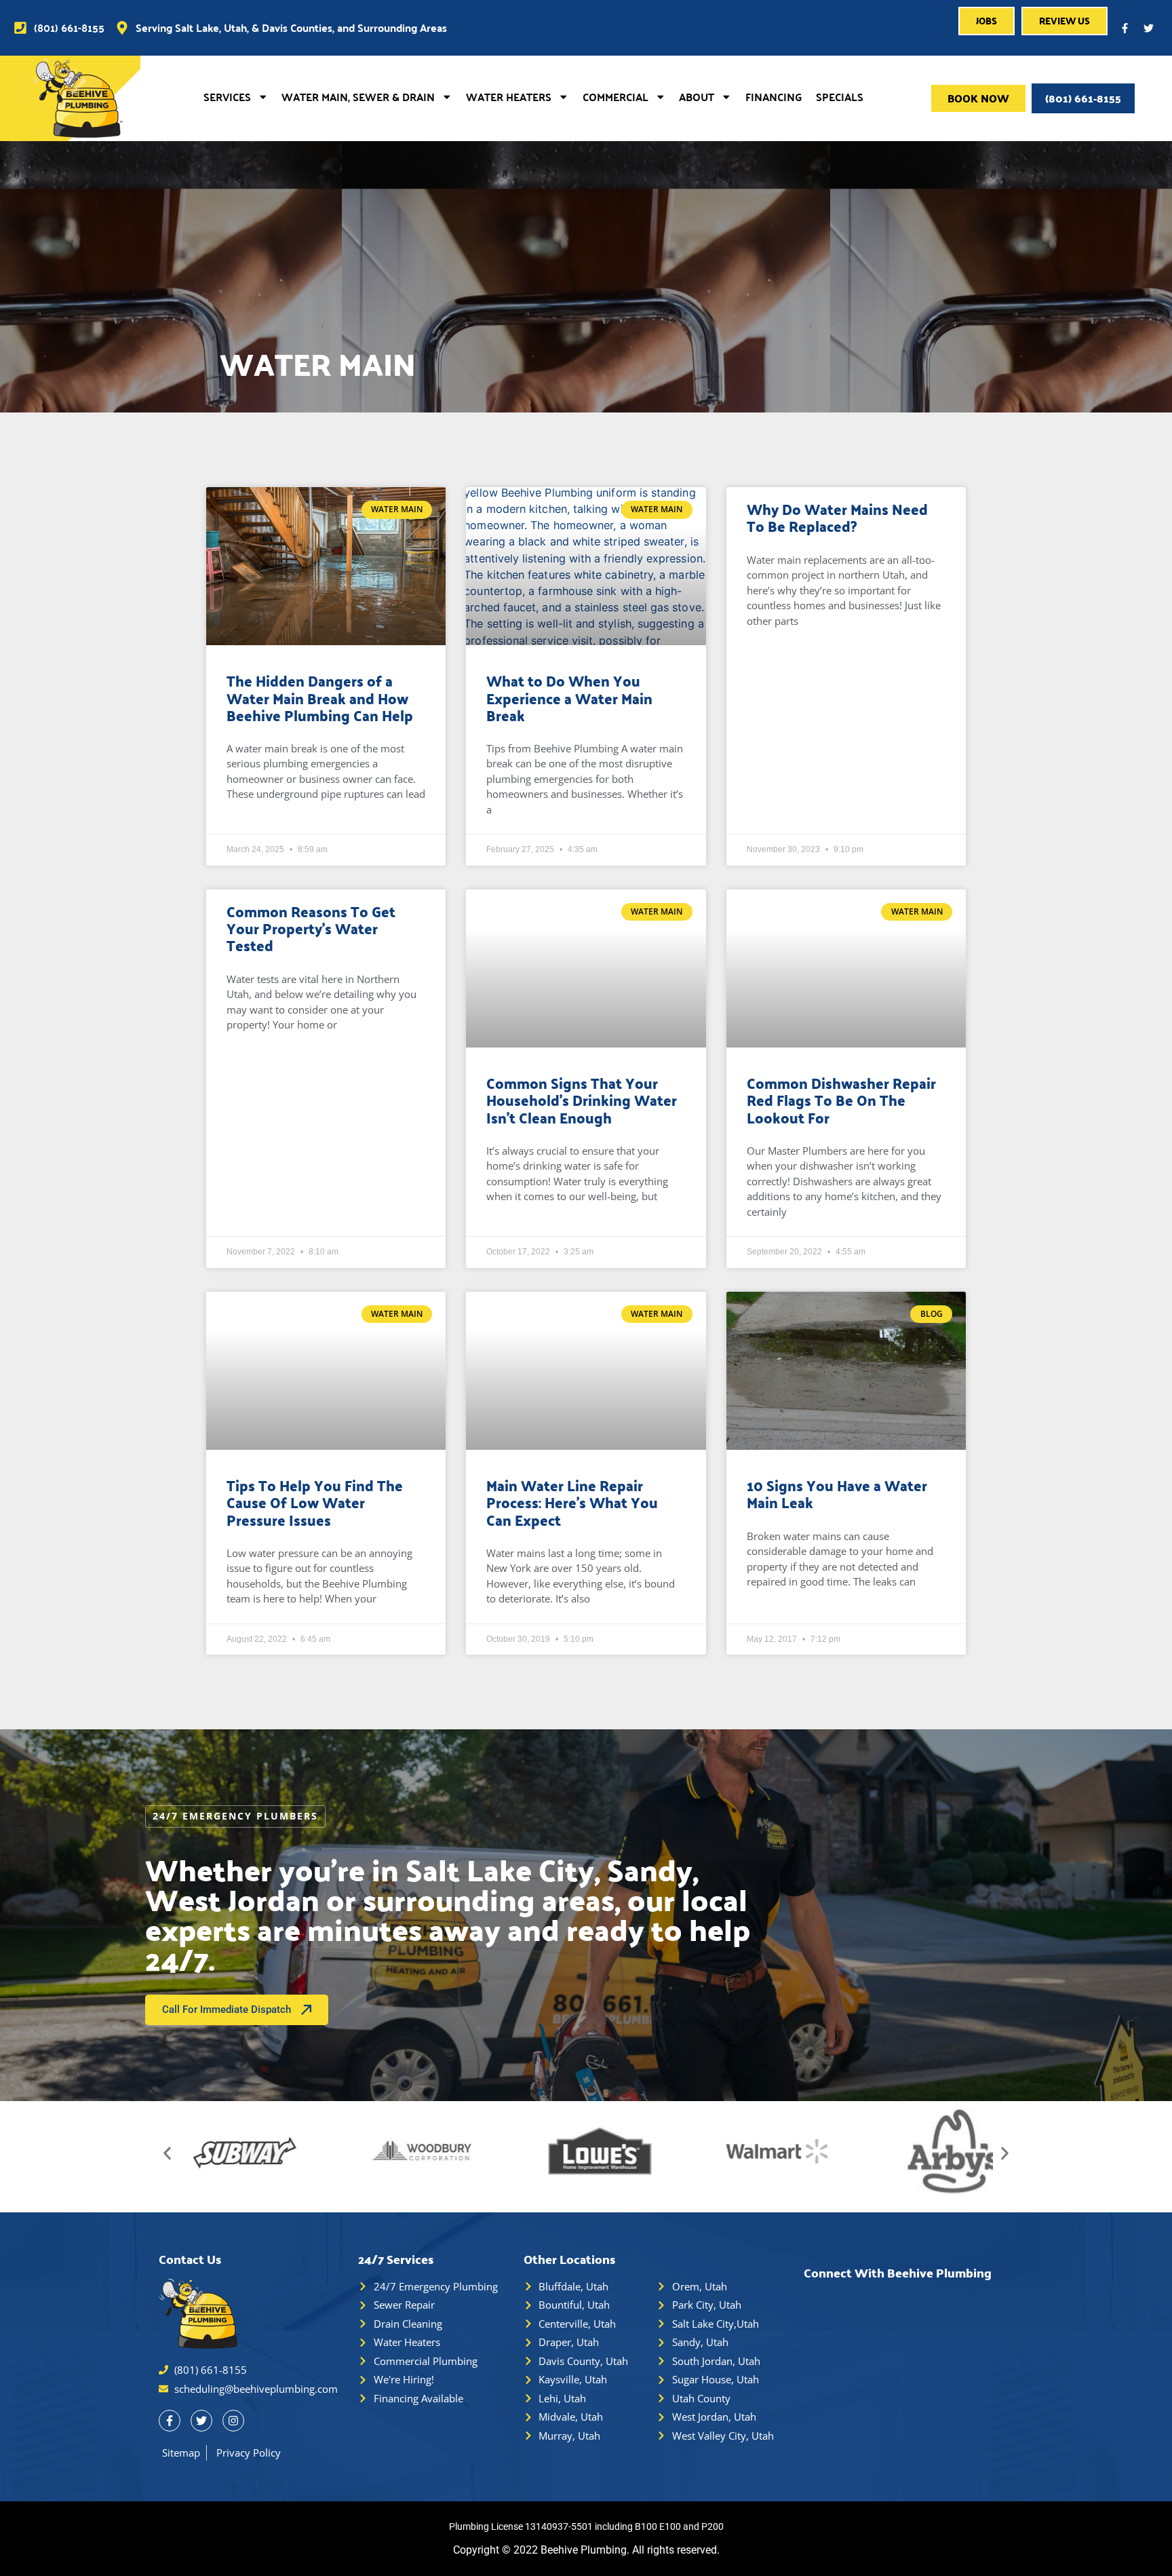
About (697, 97)
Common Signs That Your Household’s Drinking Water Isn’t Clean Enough (582, 1100)
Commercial (616, 97)
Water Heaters (509, 97)
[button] (167, 2153)
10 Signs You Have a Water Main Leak (837, 1494)
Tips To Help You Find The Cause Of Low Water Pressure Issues (315, 1502)
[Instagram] (233, 2421)
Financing (774, 97)
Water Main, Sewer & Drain (358, 97)
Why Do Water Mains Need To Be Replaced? (837, 517)
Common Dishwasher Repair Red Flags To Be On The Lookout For (841, 1100)
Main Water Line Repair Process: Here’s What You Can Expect (572, 1502)
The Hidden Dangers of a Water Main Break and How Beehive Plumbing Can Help (320, 697)
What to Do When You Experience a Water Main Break (569, 697)
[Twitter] (1148, 28)
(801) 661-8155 (1083, 98)
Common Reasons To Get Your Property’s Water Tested (311, 928)
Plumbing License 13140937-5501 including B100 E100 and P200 (586, 2526)
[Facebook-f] (1125, 28)
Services (227, 97)
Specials (840, 97)
